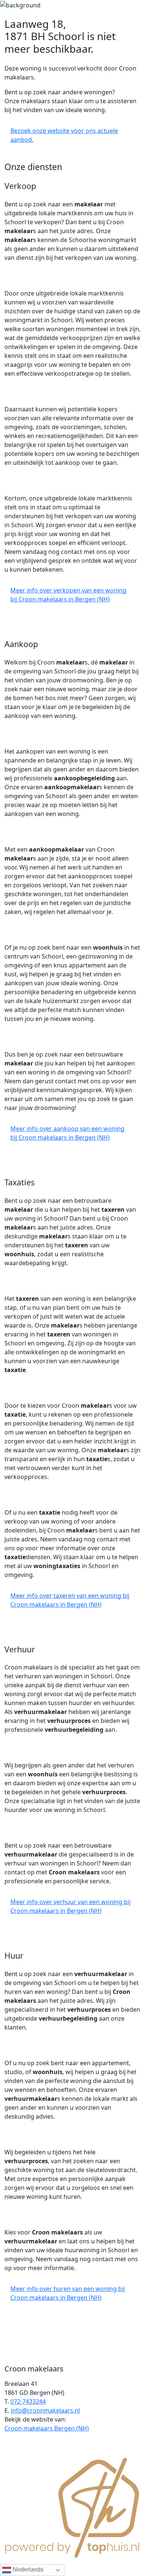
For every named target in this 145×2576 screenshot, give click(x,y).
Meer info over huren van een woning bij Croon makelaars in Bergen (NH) (68, 2293)
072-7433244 (28, 2402)
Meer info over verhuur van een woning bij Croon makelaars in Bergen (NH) (70, 1906)
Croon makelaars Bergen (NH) (47, 2428)
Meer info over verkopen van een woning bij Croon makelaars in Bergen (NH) (68, 595)
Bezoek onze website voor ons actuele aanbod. (64, 135)
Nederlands (27, 2570)
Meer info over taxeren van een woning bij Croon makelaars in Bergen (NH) (70, 1600)
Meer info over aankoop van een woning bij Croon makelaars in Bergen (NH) (67, 1133)
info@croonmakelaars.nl (45, 2410)
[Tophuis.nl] (72, 2507)
